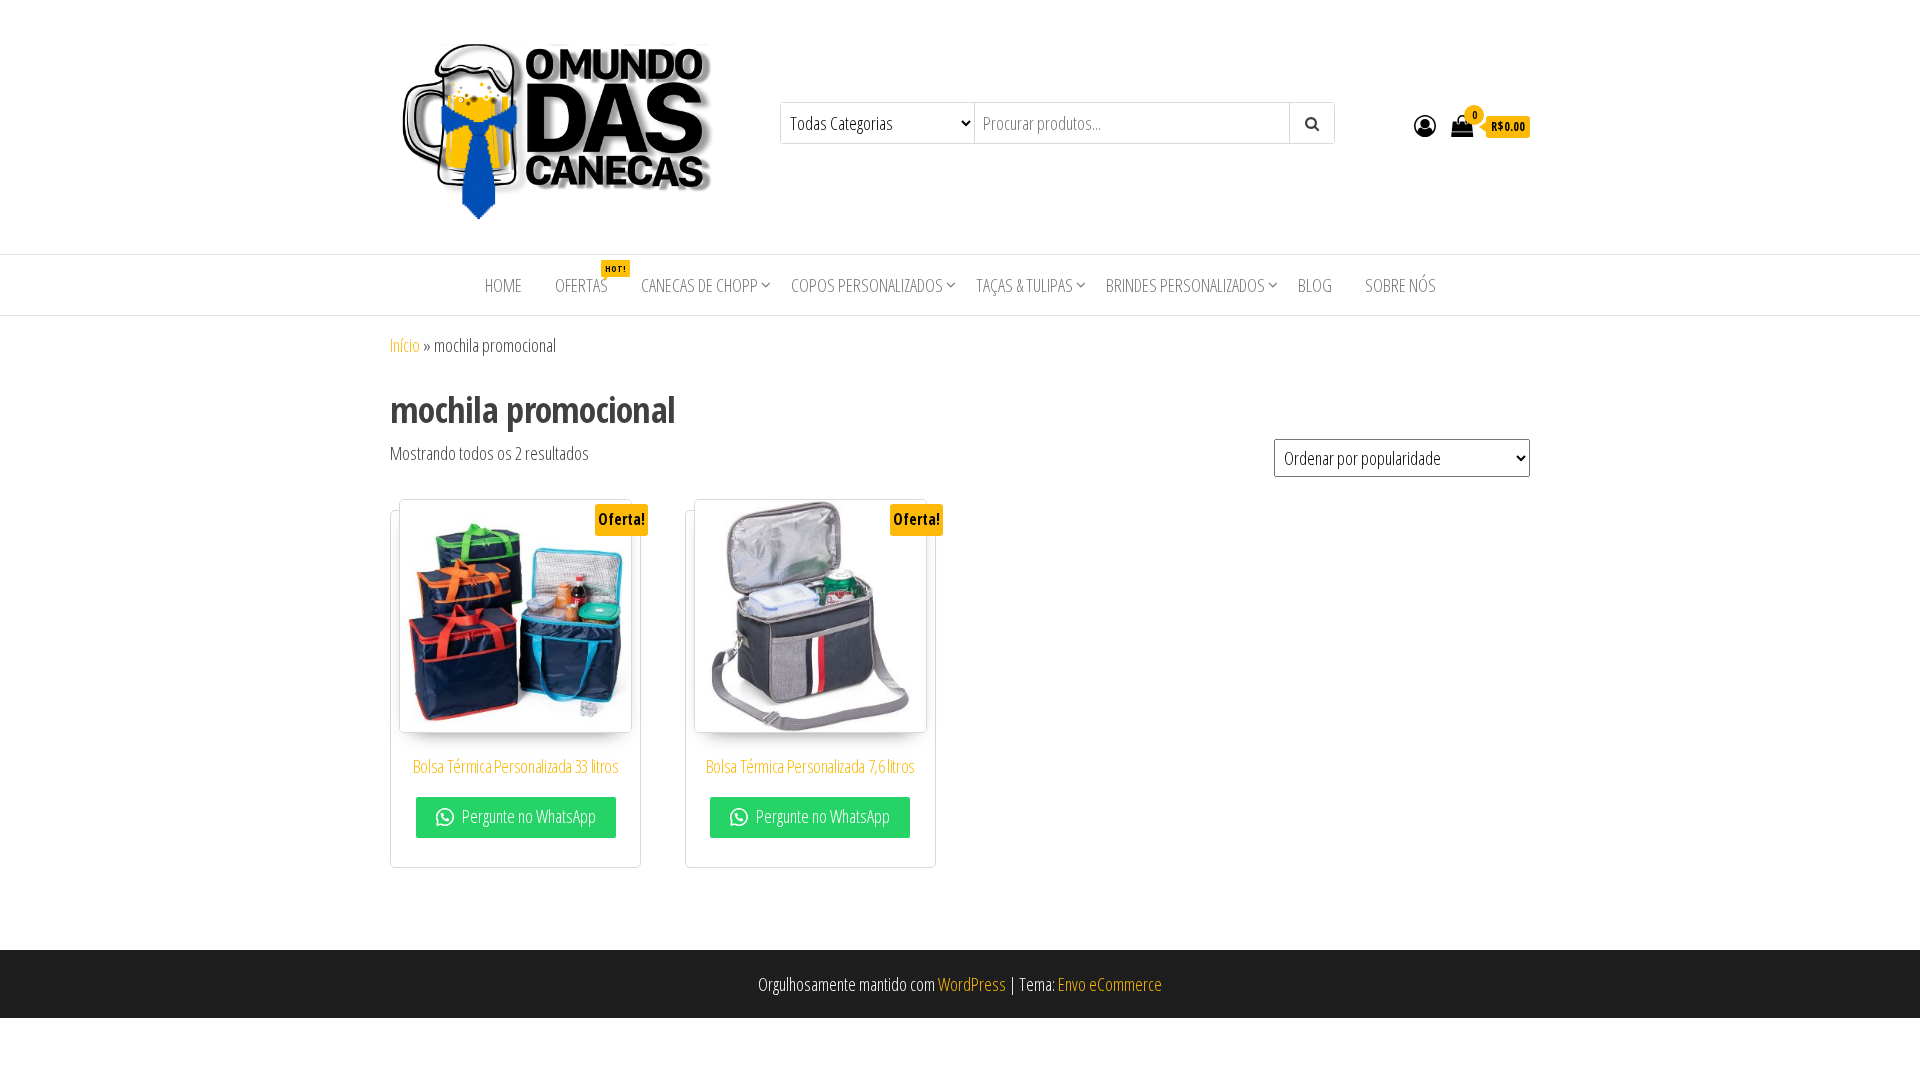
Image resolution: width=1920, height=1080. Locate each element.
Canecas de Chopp (699, 285)
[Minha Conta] (1425, 125)
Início (405, 345)
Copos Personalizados (867, 285)
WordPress (972, 984)
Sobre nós (1400, 285)
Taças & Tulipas (1024, 285)
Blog (1315, 285)
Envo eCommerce (1110, 984)
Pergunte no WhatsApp (527, 816)
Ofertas (589, 279)
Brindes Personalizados (1185, 285)
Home (503, 285)
